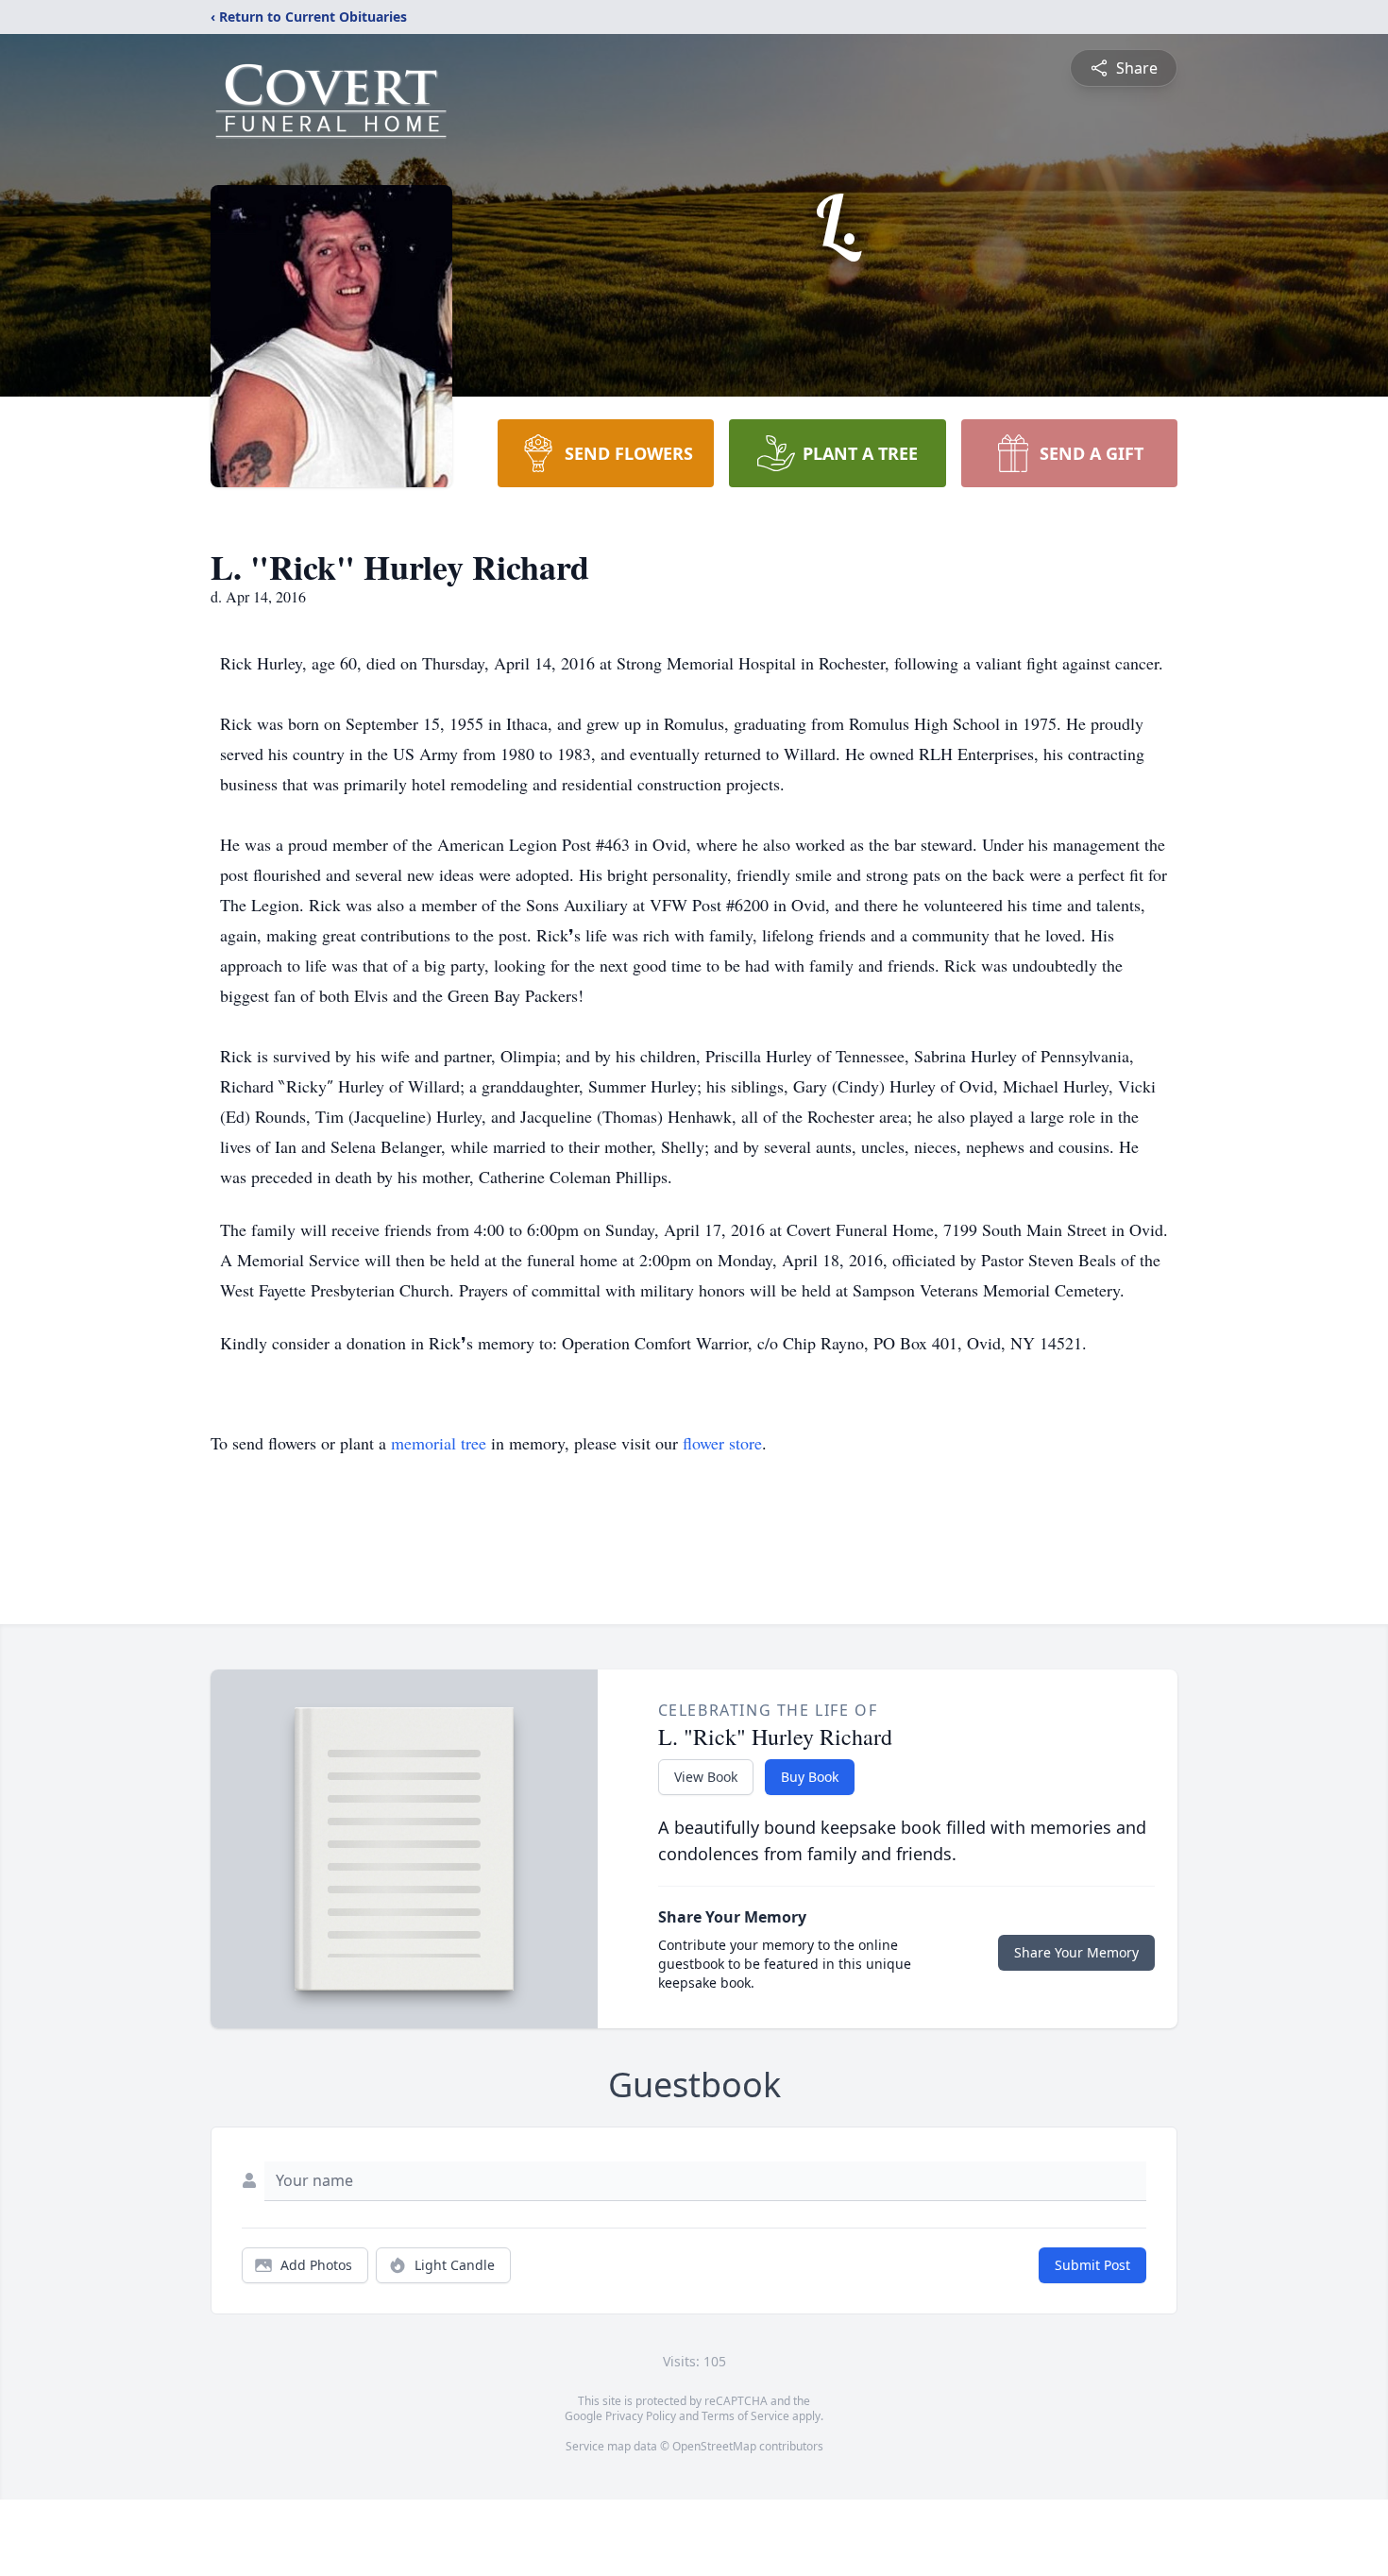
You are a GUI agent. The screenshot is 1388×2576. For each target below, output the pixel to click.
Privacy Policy (641, 2416)
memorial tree (439, 1443)
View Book (706, 1777)
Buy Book (810, 1777)
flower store (722, 1443)
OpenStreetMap (714, 2446)
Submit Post (1092, 2265)
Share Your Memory (1076, 1952)
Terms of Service (745, 2416)
